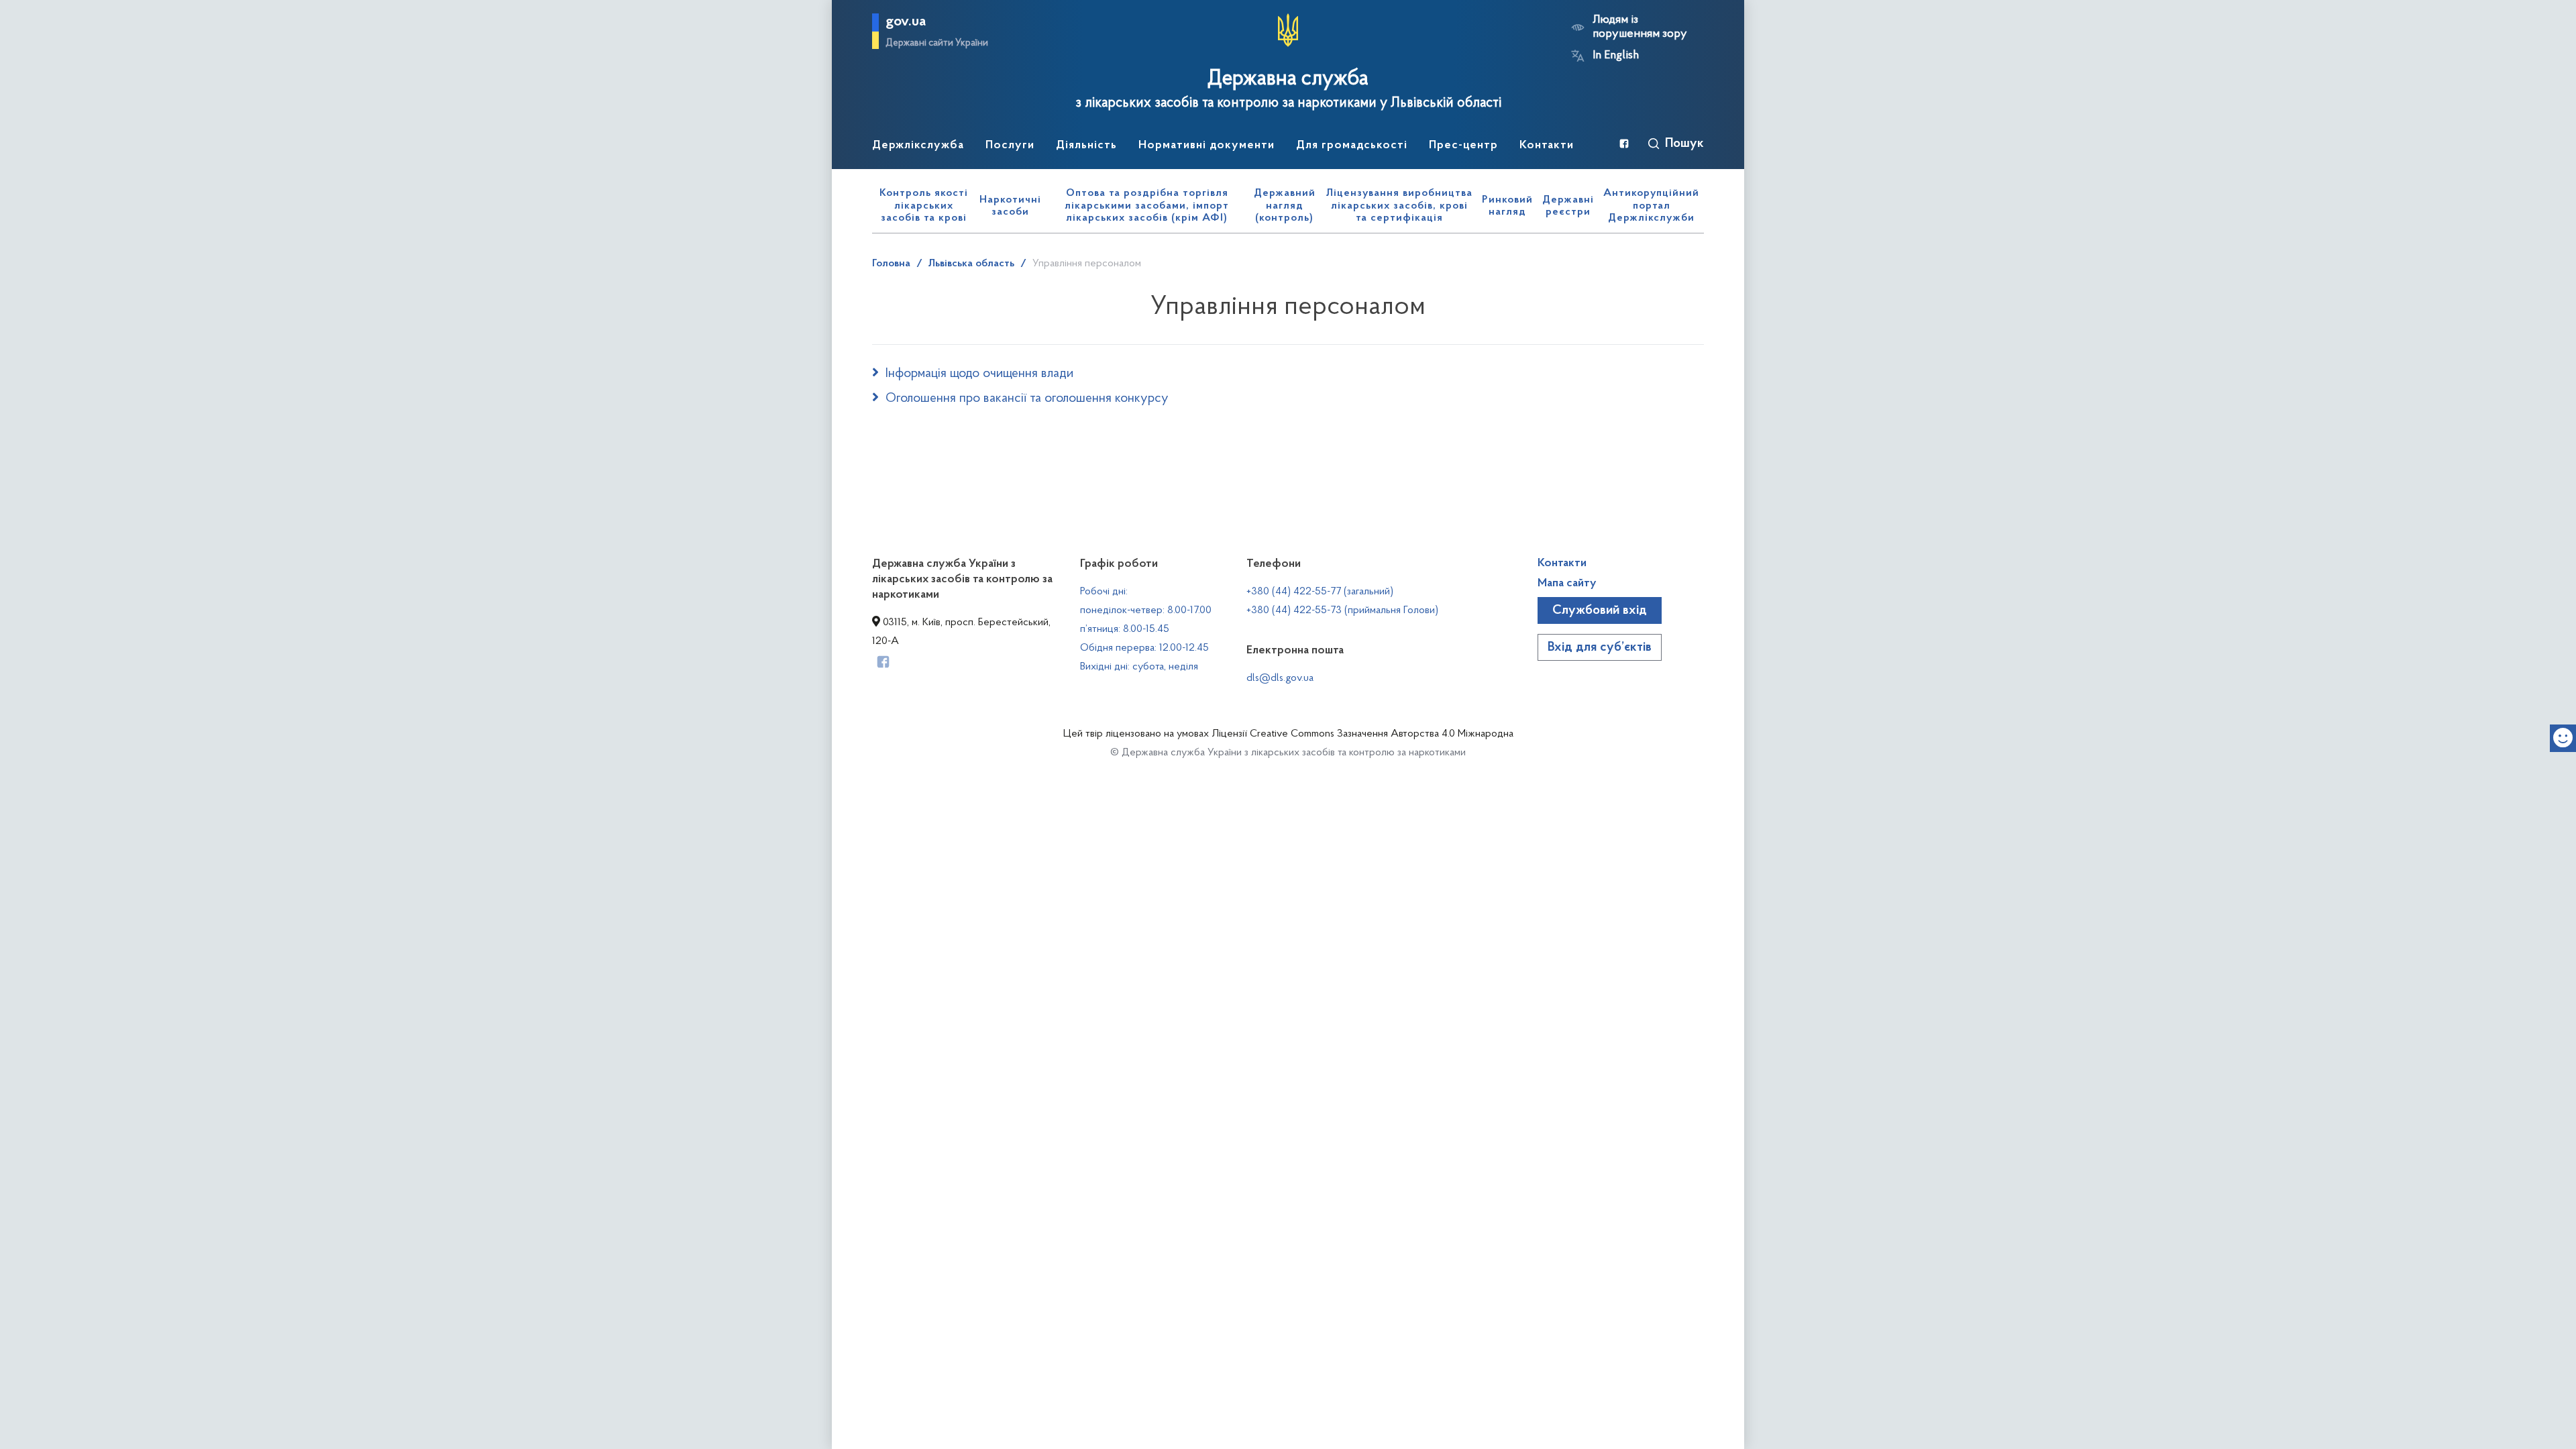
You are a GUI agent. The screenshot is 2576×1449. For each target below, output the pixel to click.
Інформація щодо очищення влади (979, 374)
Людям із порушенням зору (1640, 27)
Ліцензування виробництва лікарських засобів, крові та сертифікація (1399, 206)
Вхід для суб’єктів (1600, 647)
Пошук (1684, 144)
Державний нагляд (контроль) (1285, 206)
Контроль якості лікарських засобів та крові (924, 206)
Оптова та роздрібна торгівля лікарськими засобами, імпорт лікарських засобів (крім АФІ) (1147, 206)
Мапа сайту (1567, 584)
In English (1616, 56)
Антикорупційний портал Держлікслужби (1651, 206)
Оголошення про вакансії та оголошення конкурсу (1027, 398)
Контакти (1562, 563)
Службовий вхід (1600, 610)
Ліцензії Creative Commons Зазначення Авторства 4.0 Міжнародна (1362, 734)
